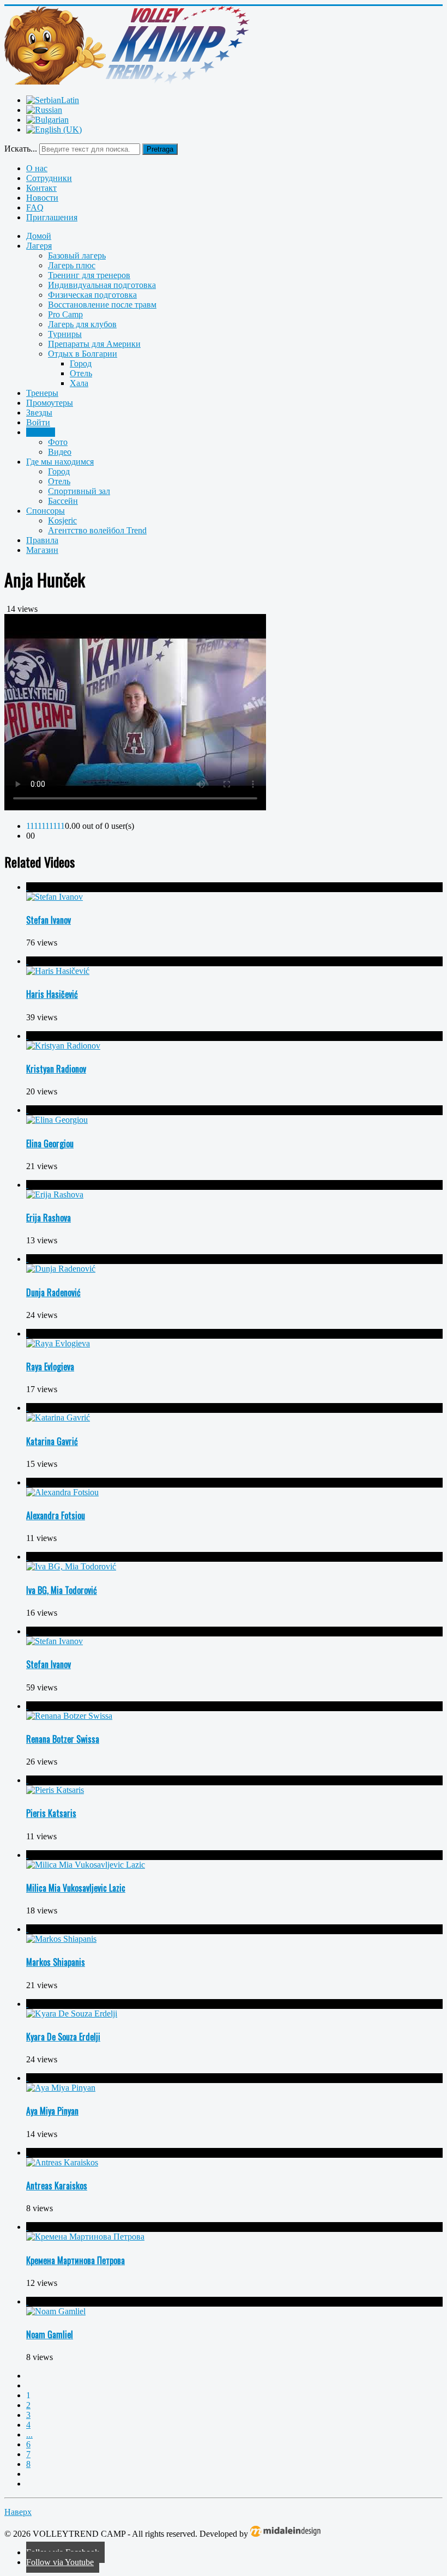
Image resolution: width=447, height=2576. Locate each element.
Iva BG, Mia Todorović (62, 1590)
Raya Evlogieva (50, 1367)
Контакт (41, 188)
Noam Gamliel (50, 2334)
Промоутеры (50, 403)
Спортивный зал (79, 491)
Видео (60, 452)
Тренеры (42, 393)
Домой (39, 236)
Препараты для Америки (94, 344)
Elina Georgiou (50, 1143)
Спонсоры (46, 511)
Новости (42, 198)
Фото (58, 442)
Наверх (18, 2512)
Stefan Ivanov (49, 920)
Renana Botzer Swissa (63, 1739)
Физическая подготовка (92, 295)
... (29, 2434)
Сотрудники (49, 178)
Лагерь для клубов (82, 324)
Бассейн (63, 501)
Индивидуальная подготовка (102, 285)
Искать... (21, 149)
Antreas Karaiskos (57, 2186)
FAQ (35, 207)
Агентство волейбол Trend (97, 530)
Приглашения (52, 217)
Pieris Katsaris (51, 1813)
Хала (79, 383)
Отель (81, 373)
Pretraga (160, 149)
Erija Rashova (49, 1218)
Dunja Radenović (53, 1292)
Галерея (41, 432)
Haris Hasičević (52, 994)
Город (81, 363)
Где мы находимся (60, 462)
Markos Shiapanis (56, 1962)
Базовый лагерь (77, 255)
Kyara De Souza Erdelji (63, 2037)
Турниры (65, 334)
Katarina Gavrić (52, 1441)
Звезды (39, 413)
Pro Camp (65, 314)
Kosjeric (62, 520)
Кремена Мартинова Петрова (75, 2260)
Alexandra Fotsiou (56, 1515)
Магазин (42, 550)
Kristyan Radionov (56, 1069)
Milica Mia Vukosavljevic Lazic (76, 1888)
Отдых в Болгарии (83, 354)
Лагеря (39, 246)
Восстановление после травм (102, 305)
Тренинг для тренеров (89, 275)
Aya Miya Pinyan (52, 2111)
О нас (37, 168)
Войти (38, 422)
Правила (42, 540)
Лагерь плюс (72, 265)
